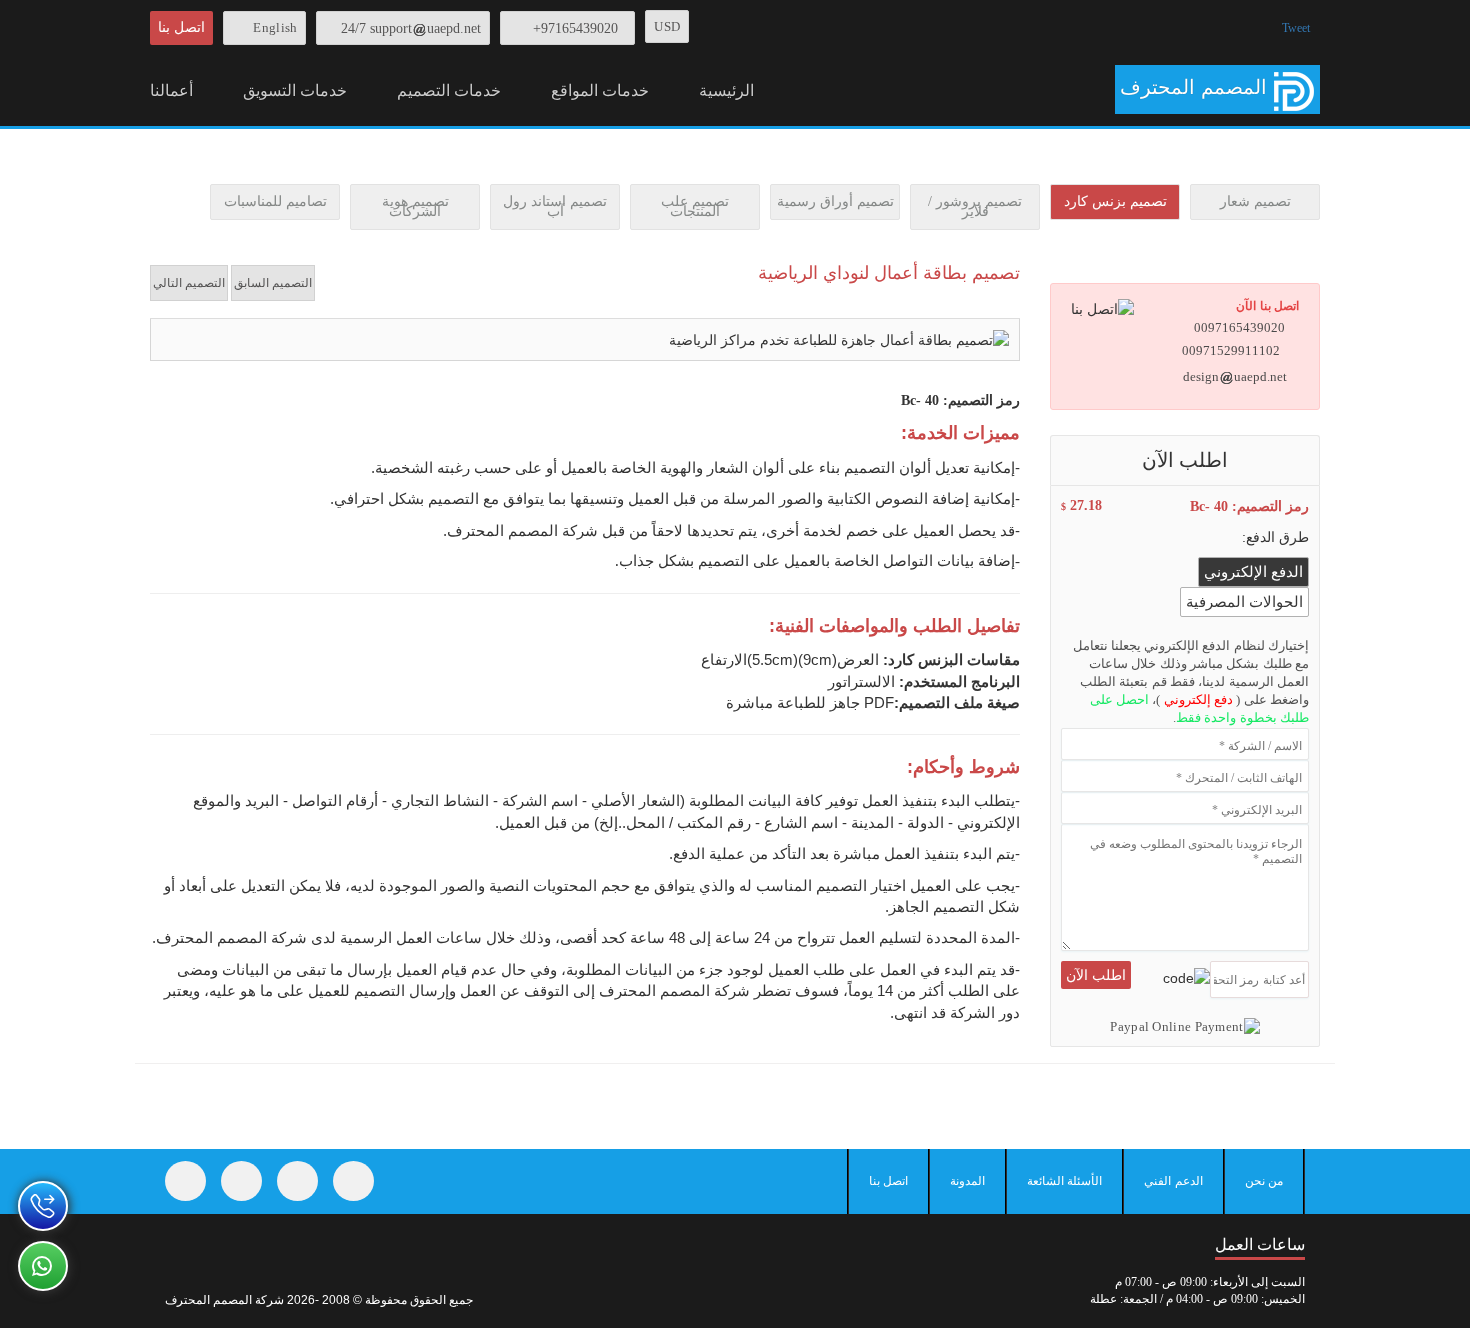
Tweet (1296, 28)
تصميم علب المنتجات (695, 206)
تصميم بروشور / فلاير (975, 206)
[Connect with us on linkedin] (353, 1181)
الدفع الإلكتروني (1253, 572)
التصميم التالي (189, 283)
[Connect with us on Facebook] (185, 1181)
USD (667, 26)
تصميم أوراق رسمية (835, 201)
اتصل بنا (181, 27)
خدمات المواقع (600, 90)
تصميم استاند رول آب (555, 206)
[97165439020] (43, 1206)
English (275, 27)
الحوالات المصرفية (1244, 602)
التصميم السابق (273, 283)
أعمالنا (171, 90)
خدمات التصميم (449, 90)
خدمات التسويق (295, 90)
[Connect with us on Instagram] (297, 1181)
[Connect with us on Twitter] (241, 1181)
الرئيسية (726, 90)
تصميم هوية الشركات (415, 206)
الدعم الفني (1173, 1181)
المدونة (967, 1181)
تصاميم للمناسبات (275, 201)
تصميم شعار (1255, 201)
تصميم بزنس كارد (1115, 201)
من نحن (1264, 1181)
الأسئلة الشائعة (1064, 1181)
